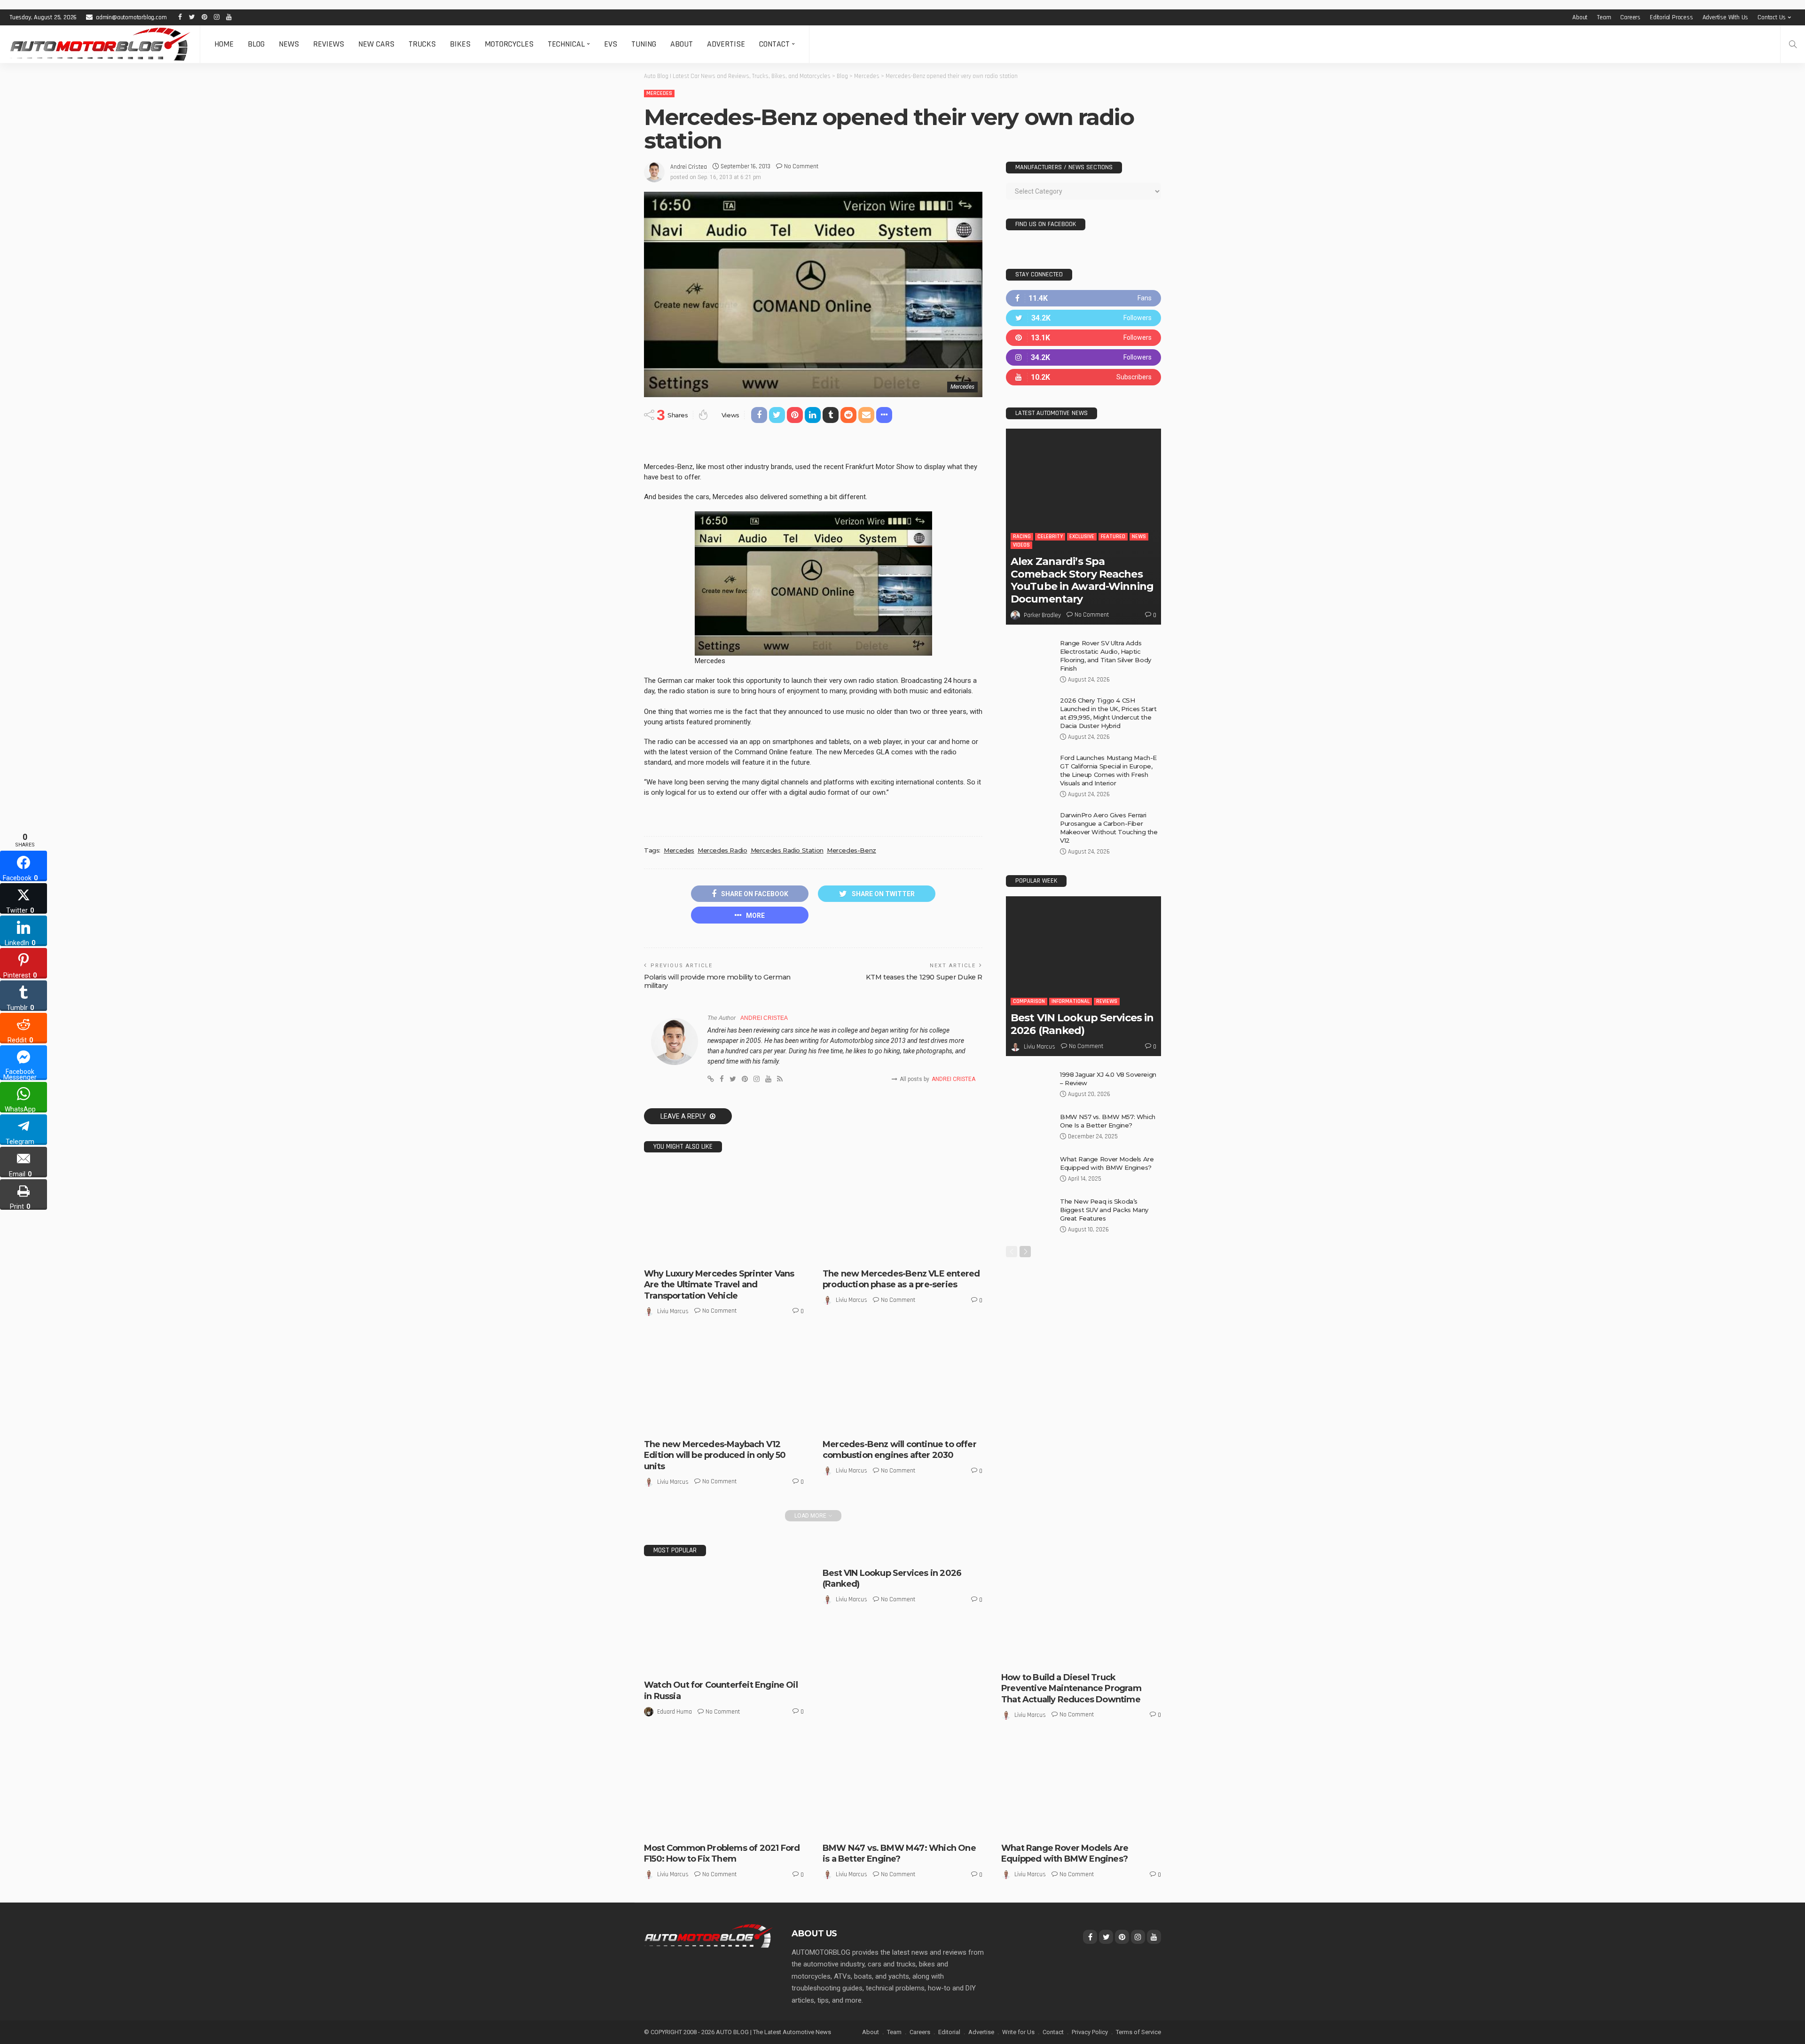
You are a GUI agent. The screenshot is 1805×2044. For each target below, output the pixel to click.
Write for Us (1018, 2032)
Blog (256, 44)
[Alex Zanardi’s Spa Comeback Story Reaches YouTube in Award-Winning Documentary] (1083, 527)
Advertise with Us (1726, 17)
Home (224, 44)
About (1580, 17)
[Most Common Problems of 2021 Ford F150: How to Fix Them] (724, 1788)
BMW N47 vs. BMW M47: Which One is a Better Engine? (899, 1853)
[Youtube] (1083, 377)
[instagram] (1083, 357)
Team (1604, 17)
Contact (774, 44)
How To (1068, 1657)
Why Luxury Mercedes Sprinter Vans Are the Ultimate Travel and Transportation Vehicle (719, 1285)
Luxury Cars (762, 1415)
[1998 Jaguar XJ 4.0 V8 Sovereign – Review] (1029, 1085)
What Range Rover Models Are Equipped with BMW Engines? (1065, 1853)
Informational (1071, 1001)
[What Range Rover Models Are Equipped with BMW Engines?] (1029, 1170)
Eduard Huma (675, 1712)
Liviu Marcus (673, 1311)
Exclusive (696, 1415)
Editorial (949, 2032)
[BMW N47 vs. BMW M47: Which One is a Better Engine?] (902, 1788)
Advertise (726, 44)
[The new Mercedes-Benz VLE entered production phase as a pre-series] (902, 1214)
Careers (1630, 17)
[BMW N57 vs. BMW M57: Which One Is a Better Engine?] (1029, 1128)
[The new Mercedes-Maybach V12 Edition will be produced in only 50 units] (724, 1384)
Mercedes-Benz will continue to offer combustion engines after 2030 (899, 1450)
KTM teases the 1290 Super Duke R (924, 977)
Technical (566, 44)
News (289, 44)
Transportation (706, 1253)
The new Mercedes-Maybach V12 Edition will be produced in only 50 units (715, 1455)
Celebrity (1050, 536)
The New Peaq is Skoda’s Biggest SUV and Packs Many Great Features (1104, 1210)
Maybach (663, 1424)
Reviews (329, 44)
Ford (657, 1828)
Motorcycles (509, 44)
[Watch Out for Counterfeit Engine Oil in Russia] (724, 1621)
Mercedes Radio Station (787, 850)
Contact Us (1772, 17)
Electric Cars (881, 1245)
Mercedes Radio (722, 850)
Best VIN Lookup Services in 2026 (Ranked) (1082, 1024)
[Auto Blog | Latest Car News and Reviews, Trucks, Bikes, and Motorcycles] (708, 1935)
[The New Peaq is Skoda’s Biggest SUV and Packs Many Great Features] (1029, 1212)
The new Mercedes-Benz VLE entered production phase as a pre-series (901, 1279)
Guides (1043, 1657)
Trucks (422, 44)
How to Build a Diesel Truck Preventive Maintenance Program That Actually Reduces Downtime (1071, 1688)
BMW (836, 1828)
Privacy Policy (1090, 2032)
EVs (611, 44)
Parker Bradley (1042, 615)
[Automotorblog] (100, 44)
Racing (1022, 536)
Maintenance (1102, 1657)
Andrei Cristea (689, 167)
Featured (727, 1415)
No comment (801, 166)
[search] (1793, 44)
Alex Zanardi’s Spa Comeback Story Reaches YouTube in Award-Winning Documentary (1082, 580)
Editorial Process (1672, 17)
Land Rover (1023, 1819)
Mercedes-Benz (851, 850)
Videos (1021, 545)
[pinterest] (1083, 338)
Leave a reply (684, 1116)
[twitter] (1083, 318)
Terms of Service (1138, 2032)
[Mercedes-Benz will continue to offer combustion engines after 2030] (902, 1384)
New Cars (376, 44)
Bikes (460, 44)
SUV (1058, 1828)
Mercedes (659, 93)
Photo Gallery (753, 1424)
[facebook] (1083, 298)
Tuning (644, 44)
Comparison (1029, 1001)
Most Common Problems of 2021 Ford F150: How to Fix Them (722, 1853)
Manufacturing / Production (868, 1253)
